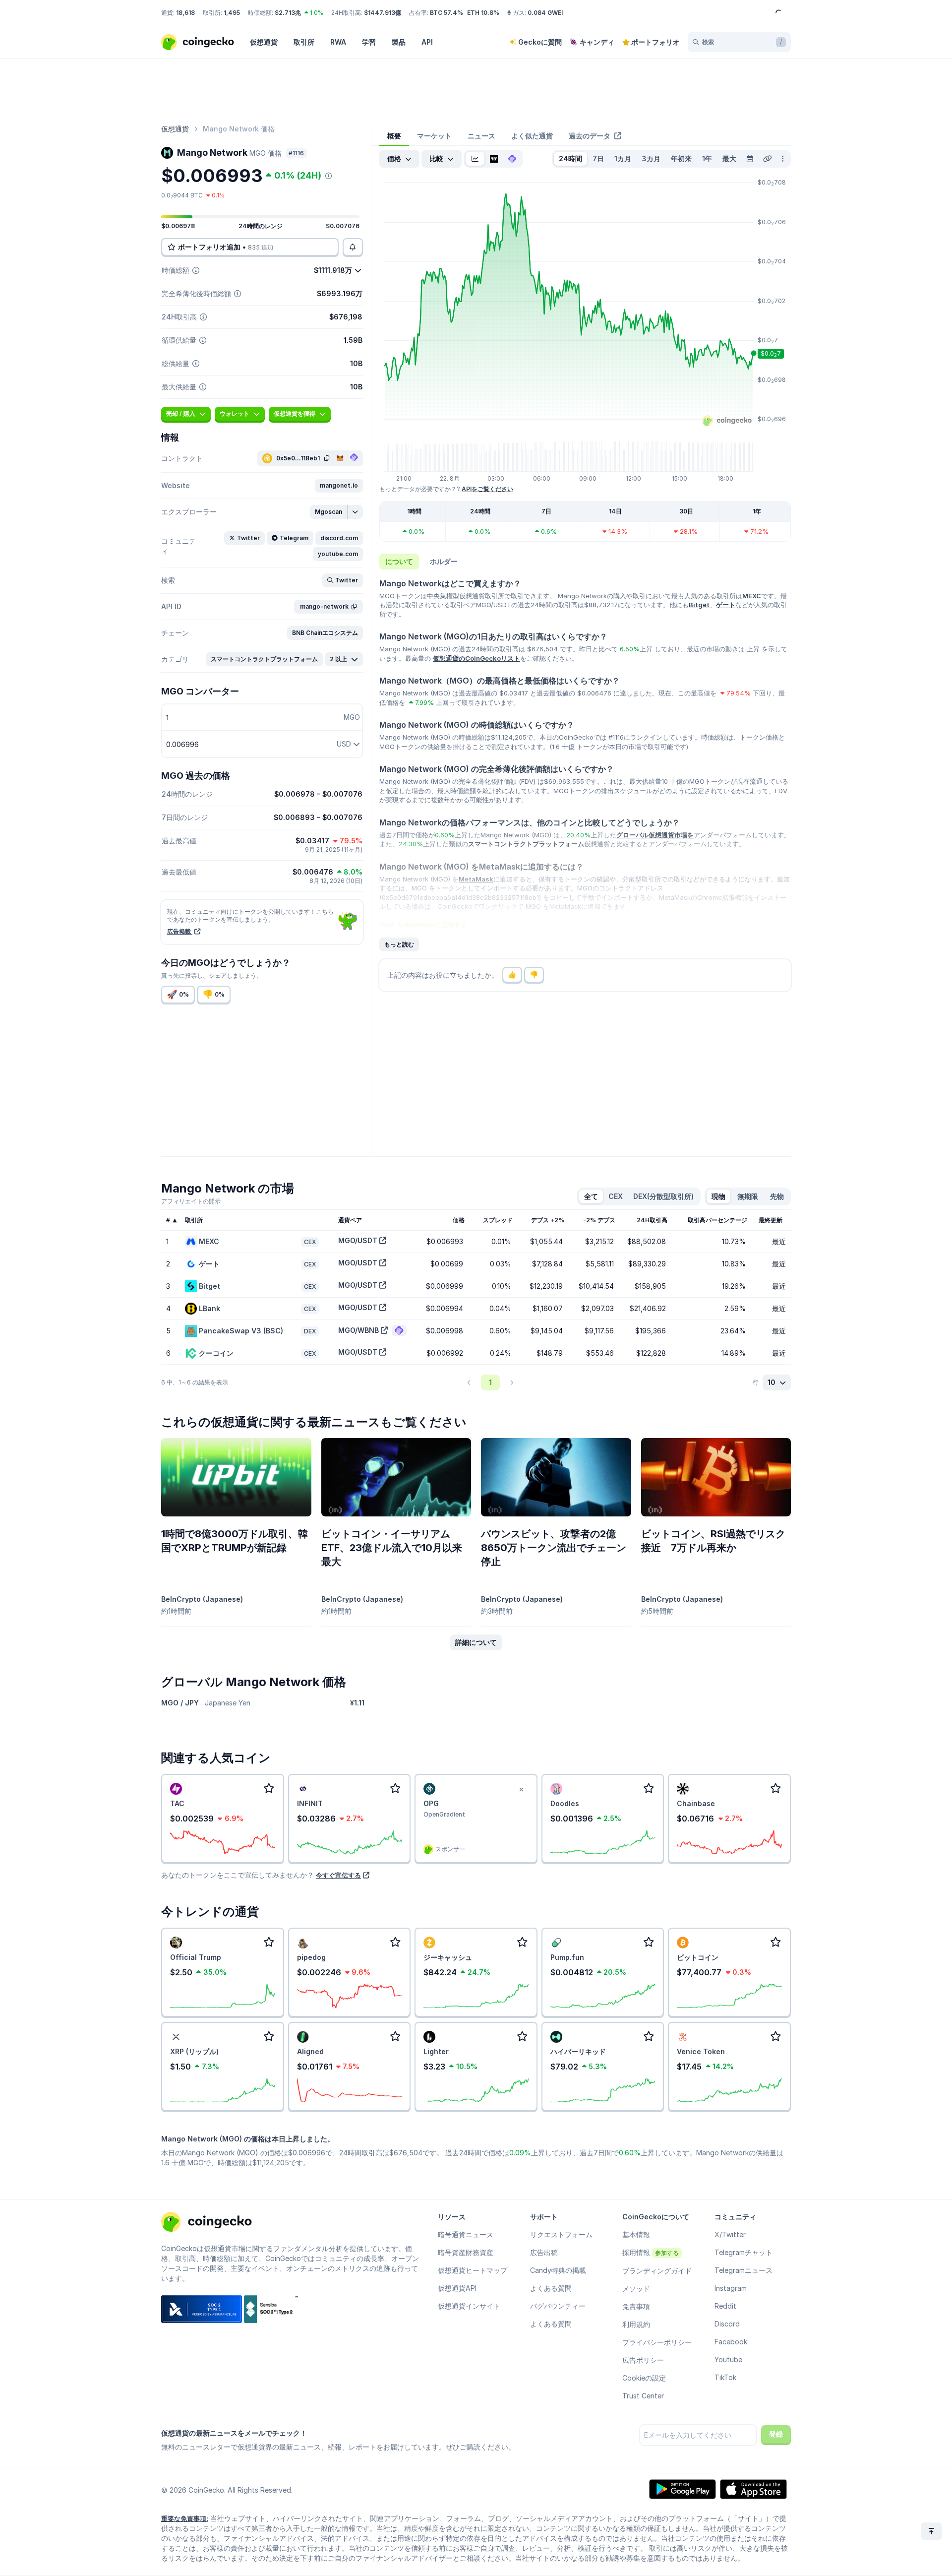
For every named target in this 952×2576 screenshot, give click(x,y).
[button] (339, 486)
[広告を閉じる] (522, 1790)
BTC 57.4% (446, 13)
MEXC (752, 596)
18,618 (185, 13)
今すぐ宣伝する (338, 1875)
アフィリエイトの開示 (191, 1201)
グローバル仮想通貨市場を (655, 835)
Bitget (699, 605)
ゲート (726, 605)
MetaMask (476, 879)
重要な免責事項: (185, 2518)
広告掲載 (180, 931)
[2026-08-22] (750, 159)
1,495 (232, 13)
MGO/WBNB (358, 1330)
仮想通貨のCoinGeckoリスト (476, 658)
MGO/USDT (358, 1240)
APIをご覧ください (487, 489)
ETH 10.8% (483, 13)
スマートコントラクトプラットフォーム (526, 844)
